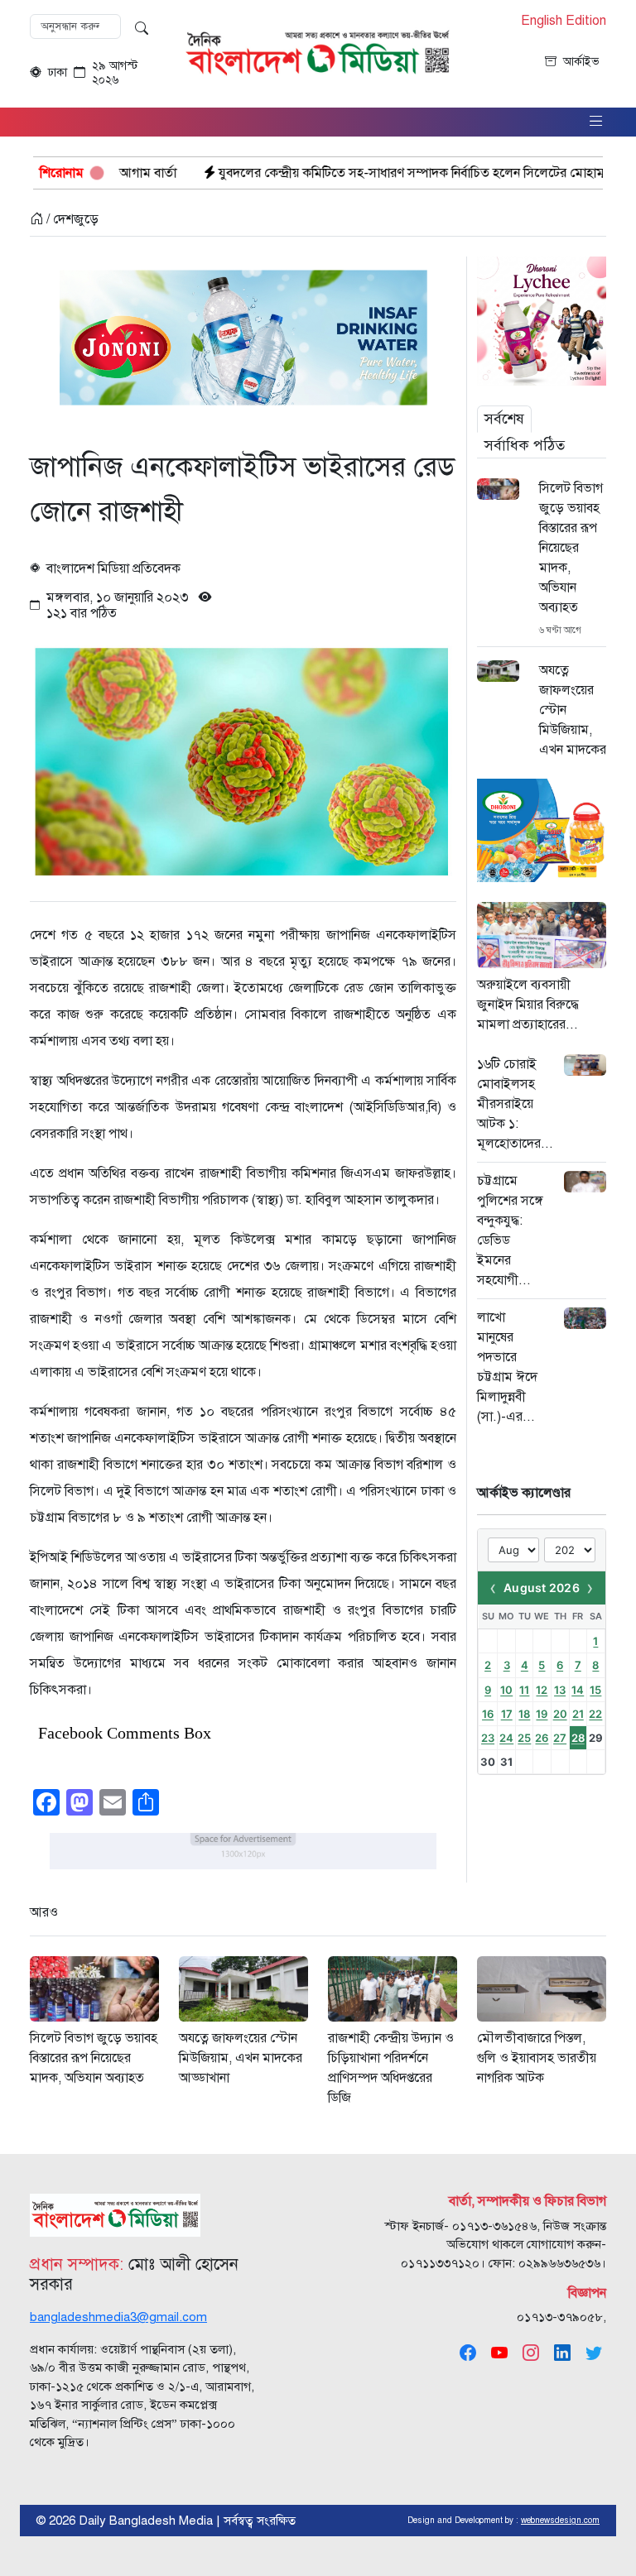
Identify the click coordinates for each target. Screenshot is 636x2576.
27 (560, 1738)
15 (595, 1690)
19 (542, 1714)
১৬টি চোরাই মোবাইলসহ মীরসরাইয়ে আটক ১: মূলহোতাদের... (515, 1104)
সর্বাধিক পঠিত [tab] (525, 445)
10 (506, 1690)
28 (578, 1738)
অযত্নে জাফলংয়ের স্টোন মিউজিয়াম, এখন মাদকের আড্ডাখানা (573, 720)
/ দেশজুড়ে (71, 219)
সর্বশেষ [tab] (504, 419)
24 (506, 1738)
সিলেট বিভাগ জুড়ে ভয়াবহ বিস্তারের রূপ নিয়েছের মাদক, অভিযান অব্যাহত (571, 548)
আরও (44, 1912)
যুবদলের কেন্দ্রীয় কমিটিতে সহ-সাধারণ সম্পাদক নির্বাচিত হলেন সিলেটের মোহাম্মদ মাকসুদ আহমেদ (366, 173)
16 (488, 1714)
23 (488, 1738)
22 (595, 1714)
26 (542, 1738)
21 (578, 1714)
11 (524, 1690)
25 (524, 1738)
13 (560, 1690)
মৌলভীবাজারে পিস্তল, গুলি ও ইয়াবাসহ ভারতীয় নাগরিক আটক (537, 2058)
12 (542, 1690)
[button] (596, 122)
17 (507, 1714)
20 (560, 1714)
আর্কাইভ (581, 62)
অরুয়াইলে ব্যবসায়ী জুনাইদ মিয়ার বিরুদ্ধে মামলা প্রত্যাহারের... (528, 1005)
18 (524, 1714)
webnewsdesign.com (560, 2520)
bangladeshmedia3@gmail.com (118, 2317)
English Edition (564, 21)
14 (578, 1690)
